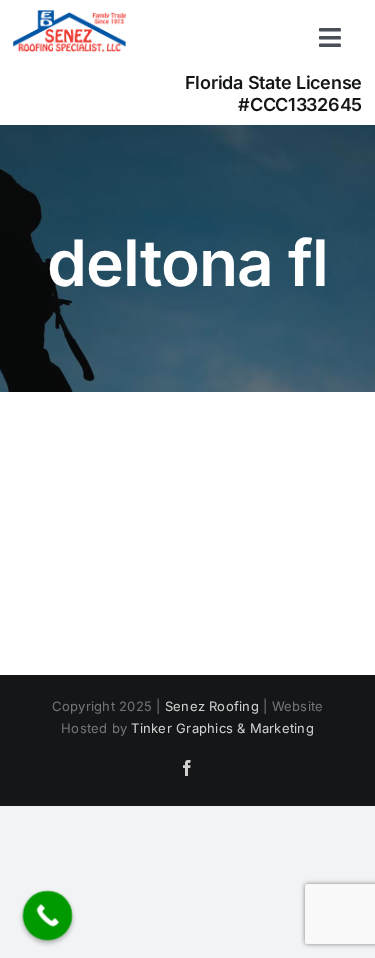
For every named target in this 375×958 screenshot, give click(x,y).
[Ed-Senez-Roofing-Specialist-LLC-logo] (69, 18)
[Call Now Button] (48, 916)
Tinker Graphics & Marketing (222, 728)
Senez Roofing (212, 706)
